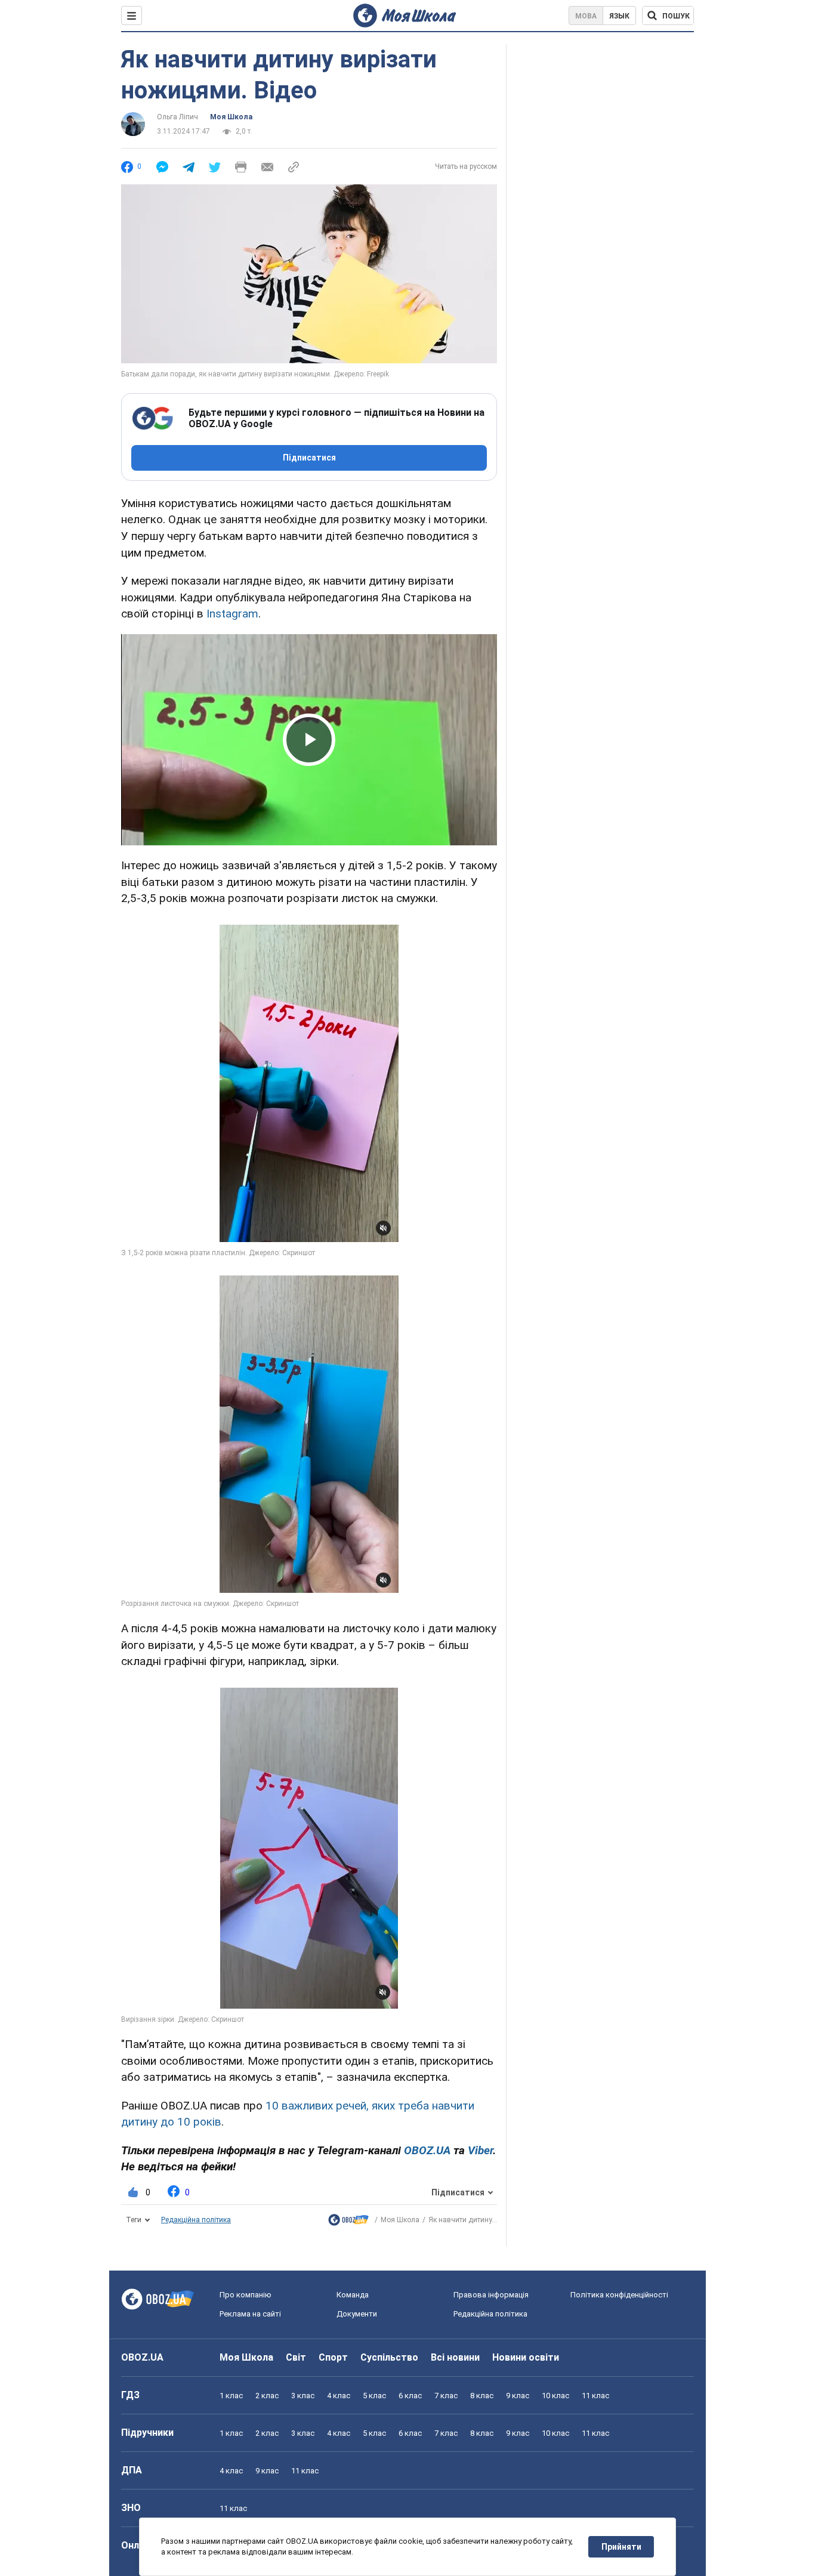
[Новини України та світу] (348, 2223)
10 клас (555, 2396)
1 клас (231, 2396)
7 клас (446, 2396)
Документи (357, 2314)
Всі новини (455, 2357)
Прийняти (621, 2547)
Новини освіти (526, 2357)
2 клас (267, 2396)
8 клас (482, 2396)
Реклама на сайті (250, 2314)
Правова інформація (491, 2295)
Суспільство (389, 2357)
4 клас (339, 2396)
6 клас (410, 2396)
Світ (296, 2357)
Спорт (333, 2357)
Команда (353, 2295)
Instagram (232, 614)
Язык (619, 16)
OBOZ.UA (142, 2357)
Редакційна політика (196, 2220)
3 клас (303, 2396)
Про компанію (246, 2295)
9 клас (518, 2396)
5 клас (374, 2396)
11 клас (595, 2396)
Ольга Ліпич (177, 117)
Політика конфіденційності (619, 2295)
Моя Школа (231, 117)
